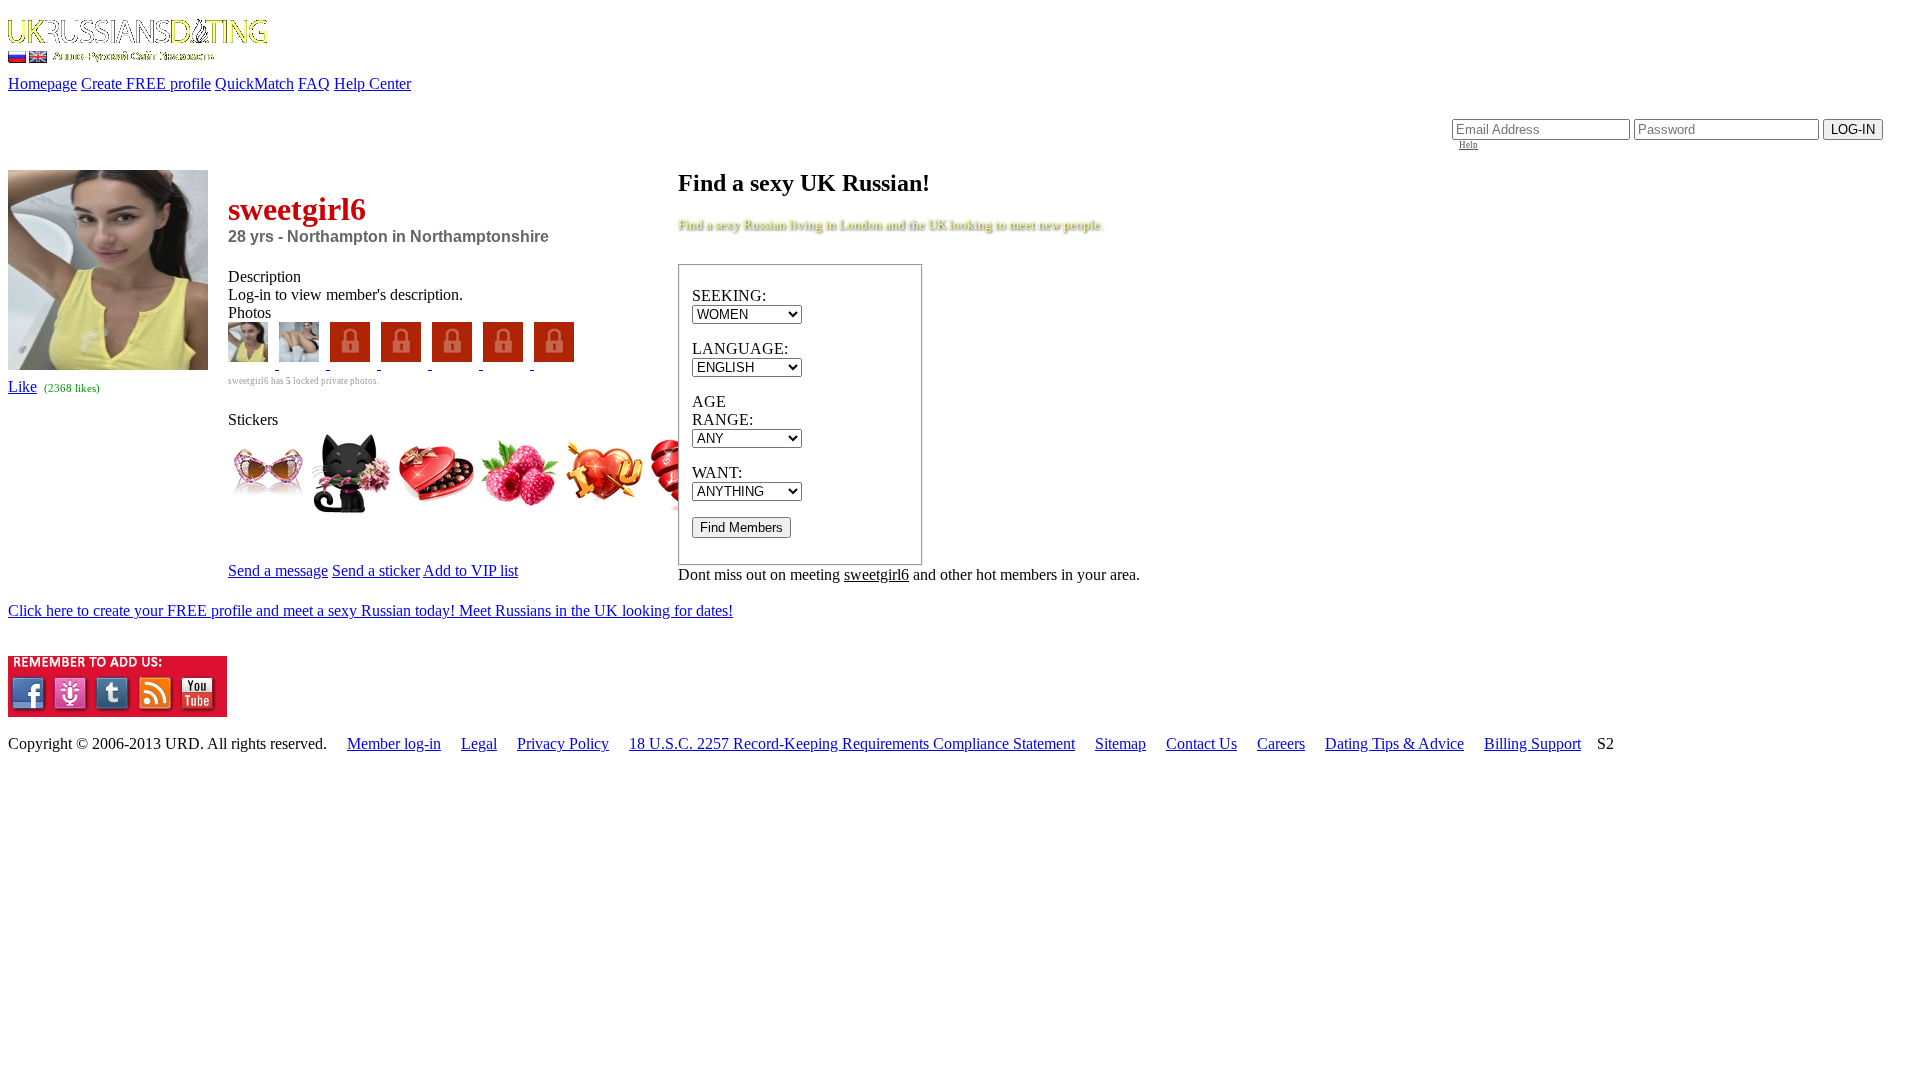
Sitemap (1120, 743)
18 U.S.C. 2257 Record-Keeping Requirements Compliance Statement (852, 743)
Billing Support (1532, 743)
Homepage (42, 83)
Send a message (278, 570)
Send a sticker (376, 570)
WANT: (717, 472)
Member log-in (394, 743)
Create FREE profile (146, 83)
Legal (479, 743)
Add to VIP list (470, 570)
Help (1468, 145)
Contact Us (1201, 743)
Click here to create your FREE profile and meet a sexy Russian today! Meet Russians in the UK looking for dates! (370, 610)
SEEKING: (729, 295)
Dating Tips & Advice (1394, 743)
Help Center (372, 83)
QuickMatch (254, 83)
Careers (1281, 743)
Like (22, 386)
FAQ (314, 83)
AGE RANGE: (722, 410)
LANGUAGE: (740, 348)
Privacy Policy (563, 743)
